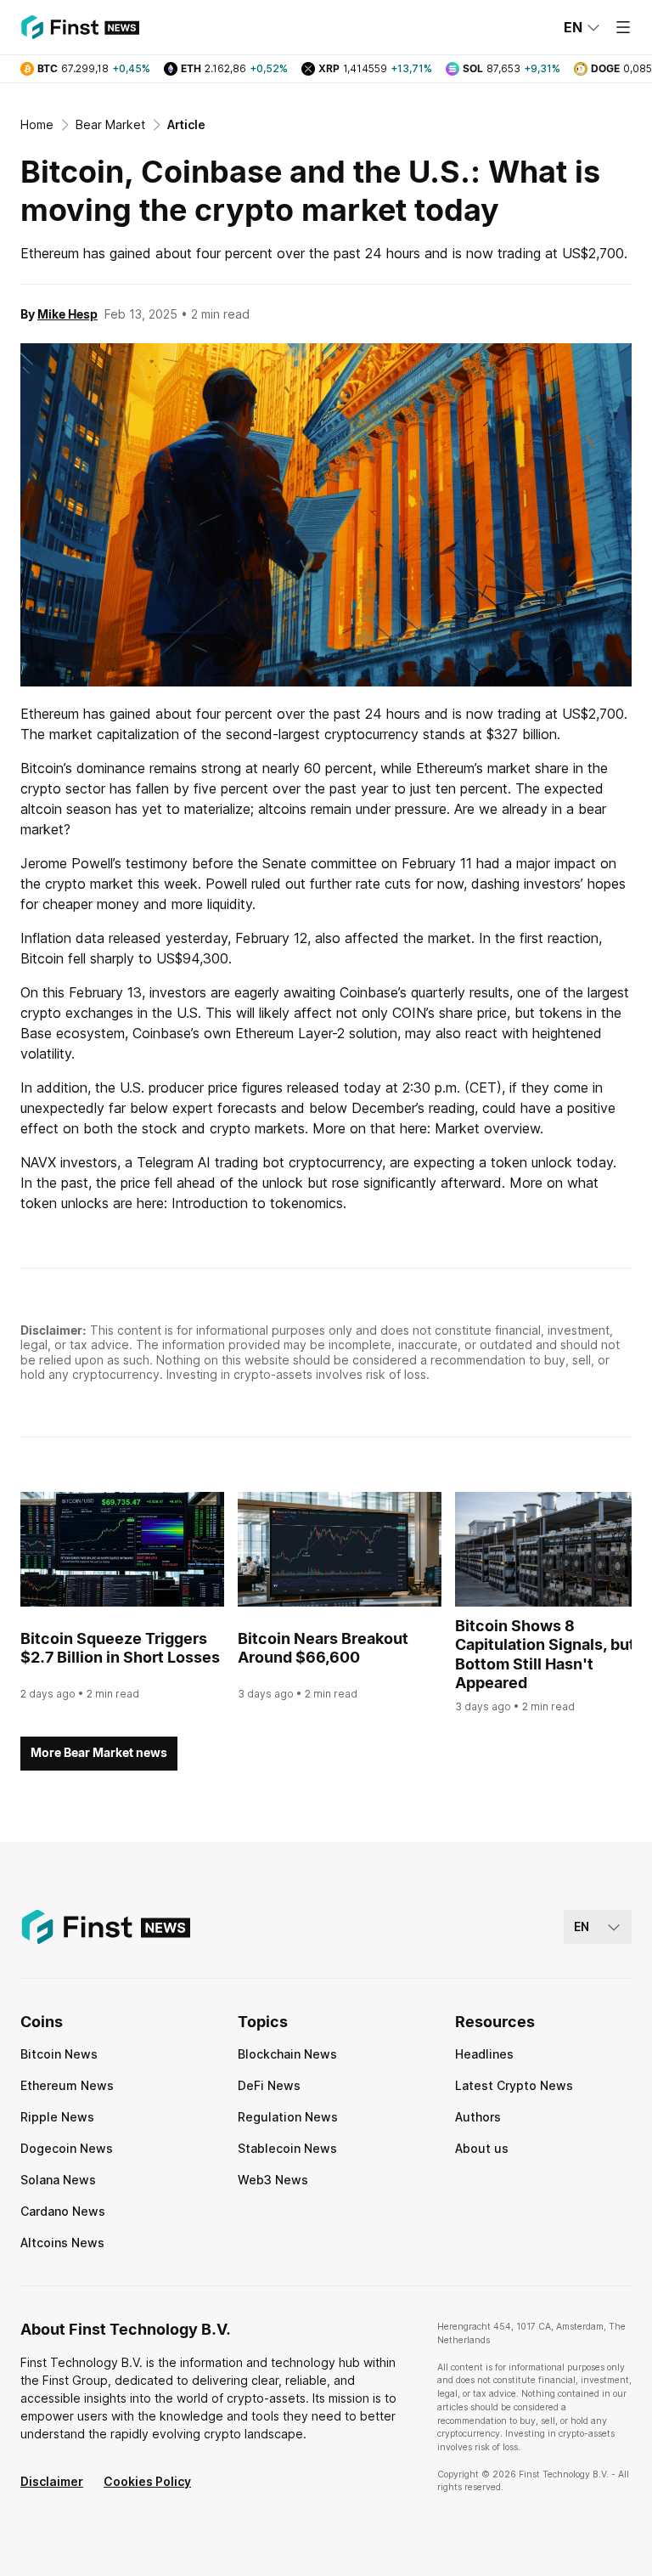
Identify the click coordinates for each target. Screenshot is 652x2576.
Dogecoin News (67, 2148)
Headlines (484, 2054)
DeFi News (269, 2085)
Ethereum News (67, 2085)
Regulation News (288, 2117)
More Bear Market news (99, 1752)
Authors (478, 2117)
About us (482, 2148)
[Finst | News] (80, 27)
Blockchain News (287, 2054)
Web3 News (273, 2180)
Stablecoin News (287, 2148)
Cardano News (63, 2211)
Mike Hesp (67, 314)
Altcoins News (62, 2243)
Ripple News (57, 2117)
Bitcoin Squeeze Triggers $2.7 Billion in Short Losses (120, 1648)
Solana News (58, 2180)
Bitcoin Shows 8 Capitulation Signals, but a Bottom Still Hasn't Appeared (551, 1655)
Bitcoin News (59, 2054)
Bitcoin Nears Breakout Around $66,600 (323, 1648)
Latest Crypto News (514, 2085)
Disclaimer (52, 2481)
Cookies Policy (147, 2481)
